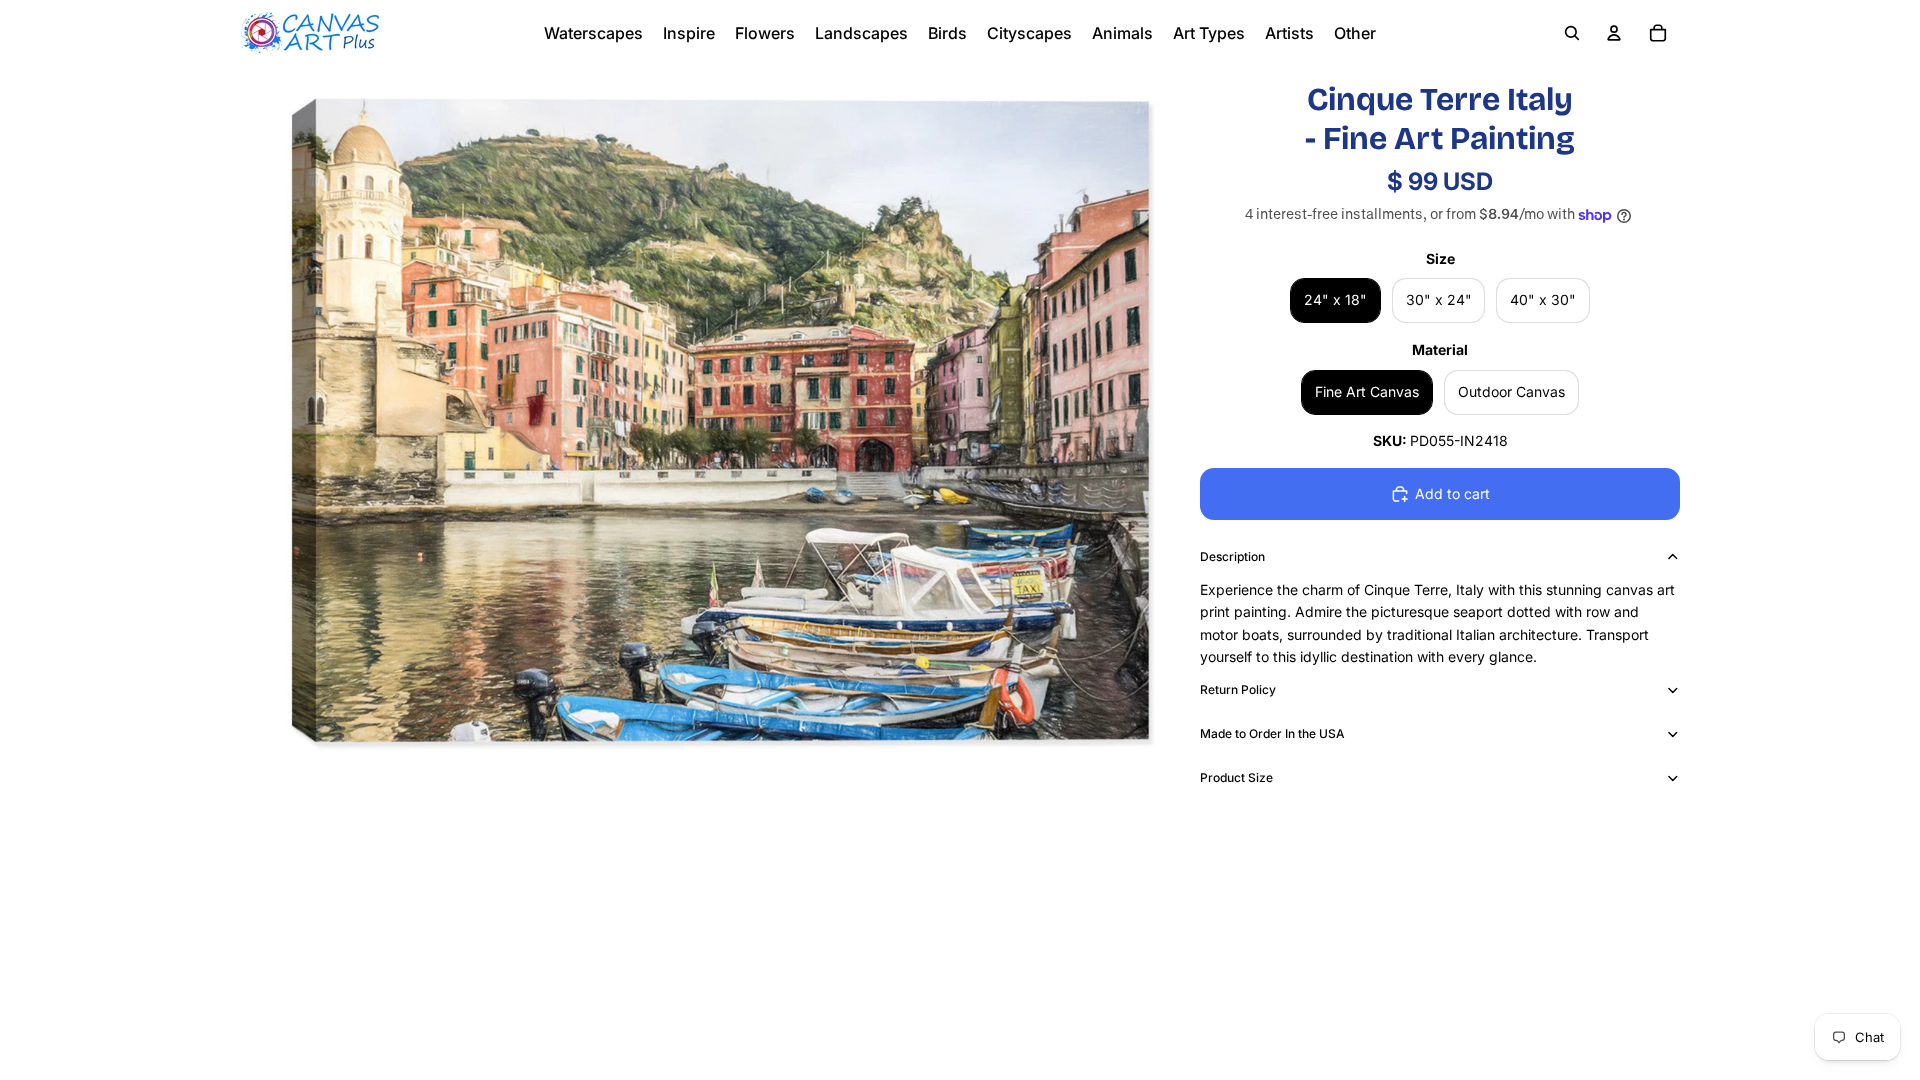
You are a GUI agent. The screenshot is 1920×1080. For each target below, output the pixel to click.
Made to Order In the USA (1272, 733)
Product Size (1236, 777)
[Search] (1572, 33)
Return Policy (1238, 689)
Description (1232, 556)
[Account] (1614, 33)
